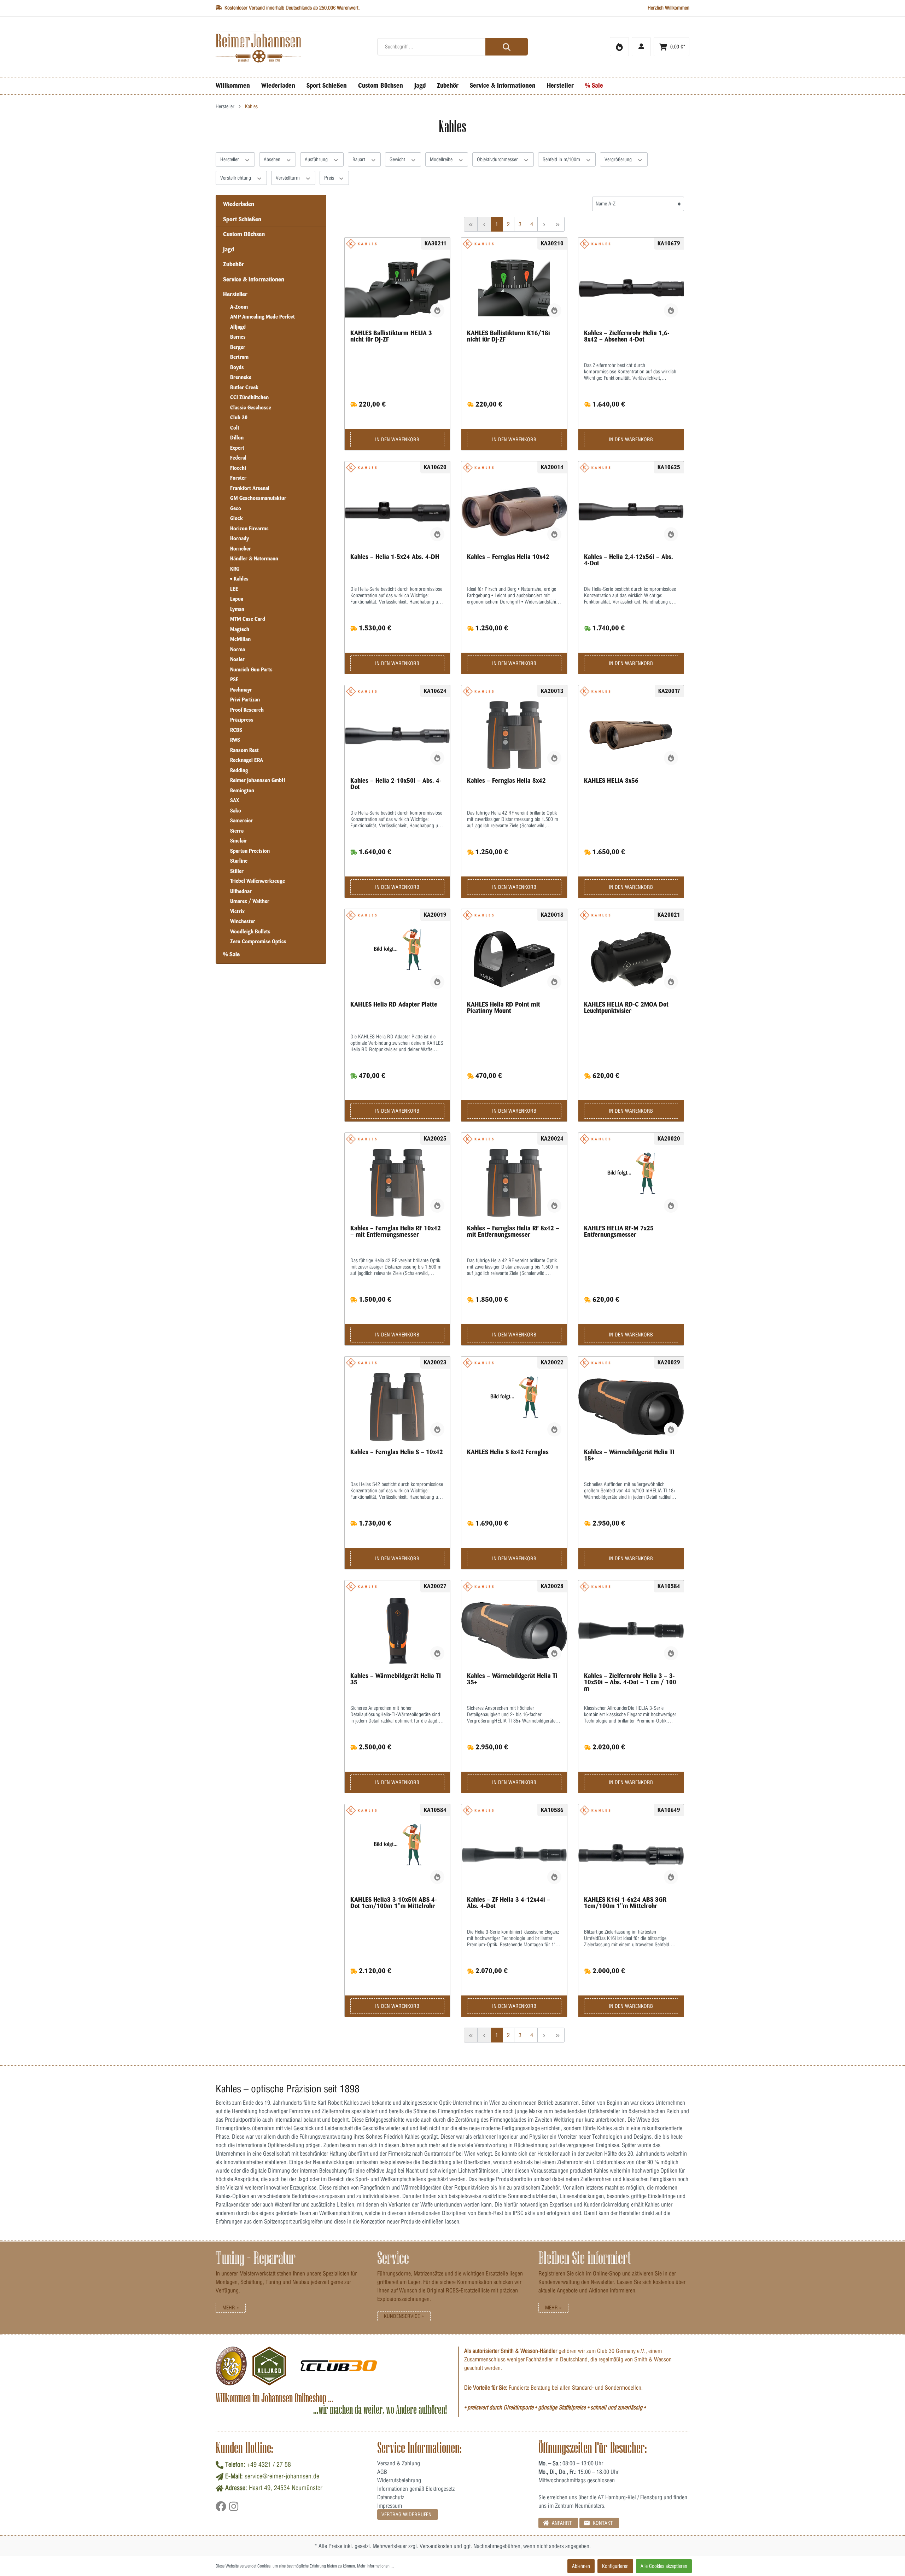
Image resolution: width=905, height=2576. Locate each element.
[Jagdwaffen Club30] (339, 2366)
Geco (236, 508)
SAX (235, 800)
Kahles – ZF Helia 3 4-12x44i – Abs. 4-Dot (509, 1903)
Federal (238, 458)
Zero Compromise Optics (258, 942)
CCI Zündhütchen (249, 397)
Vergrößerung (619, 159)
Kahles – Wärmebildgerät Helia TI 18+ (629, 1455)
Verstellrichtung (236, 178)
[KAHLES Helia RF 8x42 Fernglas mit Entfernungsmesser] (514, 1183)
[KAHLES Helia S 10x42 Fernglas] (398, 1407)
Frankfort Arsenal (250, 488)
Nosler (237, 659)
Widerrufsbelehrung (399, 2480)
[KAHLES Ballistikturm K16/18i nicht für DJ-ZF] (514, 288)
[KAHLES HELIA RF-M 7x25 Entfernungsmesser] (631, 1183)
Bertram (239, 357)
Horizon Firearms (249, 529)
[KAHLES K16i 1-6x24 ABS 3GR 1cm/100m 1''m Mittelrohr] (631, 1854)
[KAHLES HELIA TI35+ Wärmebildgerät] (514, 1631)
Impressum (390, 2506)
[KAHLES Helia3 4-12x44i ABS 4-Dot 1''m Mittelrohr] (514, 1854)
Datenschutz (391, 2497)
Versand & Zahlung (399, 2463)
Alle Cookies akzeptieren (664, 2566)
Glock (237, 518)
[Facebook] (222, 2509)
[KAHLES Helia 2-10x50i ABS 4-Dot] (398, 735)
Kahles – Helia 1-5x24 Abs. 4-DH (395, 557)
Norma (238, 649)
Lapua (237, 599)
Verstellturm (288, 178)
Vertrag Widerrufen (407, 2514)
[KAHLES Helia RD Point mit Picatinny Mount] (514, 959)
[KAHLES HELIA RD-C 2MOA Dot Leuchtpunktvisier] (631, 959)
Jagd (229, 249)
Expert (237, 448)
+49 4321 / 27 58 (269, 2464)
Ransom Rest (244, 750)
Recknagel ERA (247, 760)
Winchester (243, 921)
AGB (382, 2472)
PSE (234, 680)
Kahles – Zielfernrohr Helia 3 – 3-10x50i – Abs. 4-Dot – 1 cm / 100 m (630, 1682)
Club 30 (239, 418)
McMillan (240, 639)
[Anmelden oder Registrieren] (641, 47)
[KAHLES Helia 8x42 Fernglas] (514, 735)
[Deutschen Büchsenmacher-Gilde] (231, 2366)
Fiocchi (238, 468)
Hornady (240, 538)
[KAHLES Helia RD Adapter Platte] (398, 959)
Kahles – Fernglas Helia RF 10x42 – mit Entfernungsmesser (396, 1231)
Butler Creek (244, 387)
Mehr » (231, 2308)
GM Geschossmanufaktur (258, 498)
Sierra (237, 831)
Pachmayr (241, 690)
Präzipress (242, 720)
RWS (235, 740)
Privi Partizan (245, 700)
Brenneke (241, 377)
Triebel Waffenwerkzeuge (258, 881)
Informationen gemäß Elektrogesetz (416, 2489)
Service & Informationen (254, 279)
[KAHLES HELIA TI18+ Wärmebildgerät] (631, 1407)
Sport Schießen (242, 219)
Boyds (237, 367)
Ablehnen (581, 2566)
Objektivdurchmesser (498, 159)
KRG (235, 569)
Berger (238, 347)
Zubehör (234, 264)
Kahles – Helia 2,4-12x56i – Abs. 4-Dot (629, 560)
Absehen (273, 159)
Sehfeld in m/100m (562, 159)
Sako (236, 811)
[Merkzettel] (619, 47)
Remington (242, 791)
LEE (234, 589)
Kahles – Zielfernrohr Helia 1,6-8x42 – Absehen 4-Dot (627, 336)
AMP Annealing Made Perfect (262, 317)
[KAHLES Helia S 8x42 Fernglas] (514, 1407)
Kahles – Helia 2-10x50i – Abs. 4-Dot (396, 784)
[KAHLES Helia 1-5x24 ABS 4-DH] (398, 512)
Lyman (237, 609)
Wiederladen (239, 204)
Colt (235, 428)
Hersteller (230, 159)
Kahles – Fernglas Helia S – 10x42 (397, 1452)
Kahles (240, 579)
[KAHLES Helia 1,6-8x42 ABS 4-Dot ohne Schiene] (631, 288)
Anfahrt (561, 2523)
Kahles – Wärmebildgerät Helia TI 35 (396, 1679)
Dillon (237, 438)
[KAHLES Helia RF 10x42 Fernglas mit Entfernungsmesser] (398, 1183)
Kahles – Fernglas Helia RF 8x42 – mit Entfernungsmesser (513, 1231)
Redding (239, 770)
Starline (239, 861)
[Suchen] (507, 47)
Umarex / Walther (250, 901)
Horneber (241, 549)
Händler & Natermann (254, 559)
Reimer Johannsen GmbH (258, 780)
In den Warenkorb (397, 439)
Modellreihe (442, 159)
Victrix (237, 911)
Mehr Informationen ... (375, 2566)
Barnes (238, 337)
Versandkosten (436, 2546)
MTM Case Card (248, 619)
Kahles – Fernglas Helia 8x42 (506, 781)
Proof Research (247, 710)
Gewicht (398, 159)
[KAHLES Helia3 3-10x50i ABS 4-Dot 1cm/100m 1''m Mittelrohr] (631, 1631)
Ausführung (317, 159)
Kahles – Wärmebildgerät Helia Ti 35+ (512, 1679)
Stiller (237, 871)
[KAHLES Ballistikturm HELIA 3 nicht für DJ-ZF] (398, 288)
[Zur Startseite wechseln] (291, 47)
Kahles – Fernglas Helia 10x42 (508, 557)
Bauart (360, 159)
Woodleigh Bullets (250, 932)
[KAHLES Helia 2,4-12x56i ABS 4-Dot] (631, 512)
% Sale (231, 954)
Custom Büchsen (244, 234)
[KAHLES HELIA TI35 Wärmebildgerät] (398, 1631)
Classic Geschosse (251, 408)
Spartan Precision (250, 851)
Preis (330, 178)
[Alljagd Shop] (269, 2366)
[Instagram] (234, 2509)
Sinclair (239, 841)
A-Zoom (239, 307)
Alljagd (238, 327)
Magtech (240, 629)
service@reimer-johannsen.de (282, 2476)
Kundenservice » (404, 2316)
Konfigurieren (615, 2566)
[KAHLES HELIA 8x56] (631, 735)
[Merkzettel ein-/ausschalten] (437, 310)
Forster (238, 478)
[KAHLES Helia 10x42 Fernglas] (514, 512)
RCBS (236, 730)
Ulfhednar (241, 891)
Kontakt (602, 2523)
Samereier (241, 821)
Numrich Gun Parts (251, 670)
